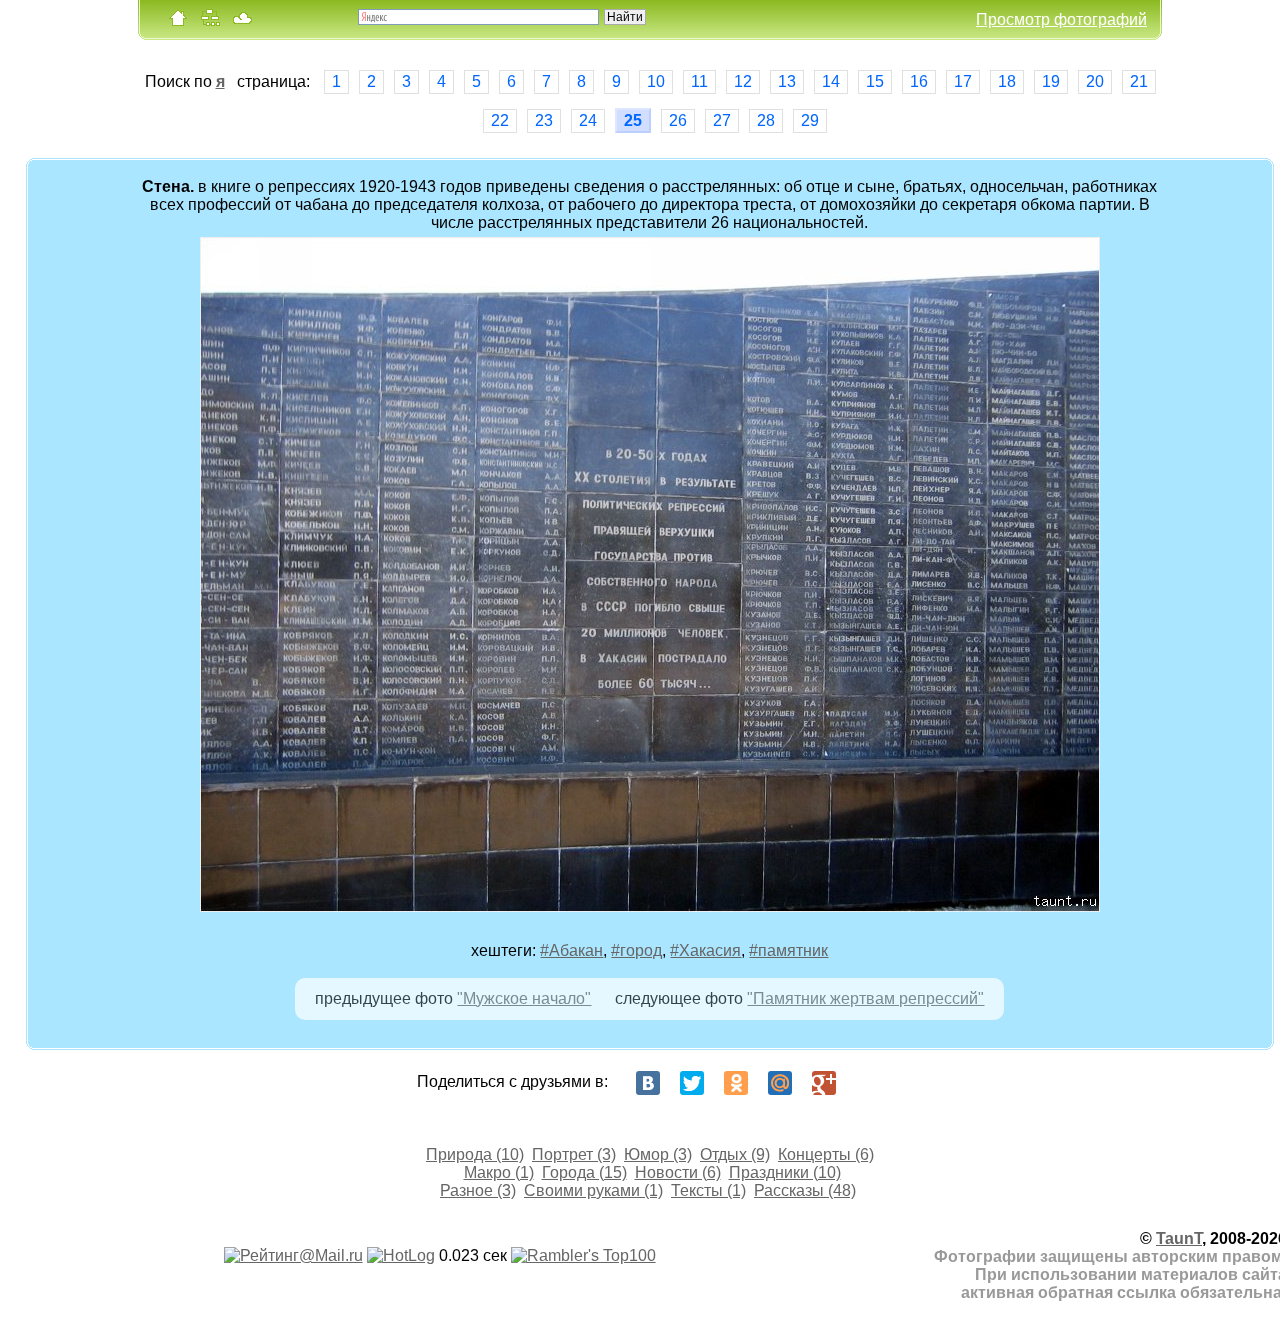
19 (1051, 81)
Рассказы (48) (805, 1190)
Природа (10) (475, 1154)
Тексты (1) (708, 1190)
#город (636, 950)
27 (722, 120)
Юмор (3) (658, 1154)
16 (919, 81)
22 (500, 120)
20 (1095, 81)
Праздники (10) (785, 1172)
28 (766, 120)
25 (633, 120)
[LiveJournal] (868, 1083)
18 (1007, 81)
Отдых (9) (735, 1154)
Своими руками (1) (593, 1190)
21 (1139, 81)
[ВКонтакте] (648, 1083)
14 (831, 81)
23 (544, 120)
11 (699, 81)
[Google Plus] (824, 1083)
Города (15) (584, 1172)
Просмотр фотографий (1061, 19)
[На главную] (178, 22)
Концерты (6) (826, 1154)
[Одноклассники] (736, 1083)
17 (963, 81)
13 (787, 81)
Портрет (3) (574, 1154)
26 (678, 120)
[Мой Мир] (780, 1083)
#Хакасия (705, 950)
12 (743, 81)
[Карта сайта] (210, 22)
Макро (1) (499, 1172)
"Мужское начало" (524, 998)
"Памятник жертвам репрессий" (865, 998)
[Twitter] (692, 1083)
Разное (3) (478, 1190)
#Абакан (571, 950)
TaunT (1179, 1238)
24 (588, 120)
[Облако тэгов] (242, 22)
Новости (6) (678, 1172)
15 (875, 81)
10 (656, 81)
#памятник (788, 950)
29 (810, 120)
